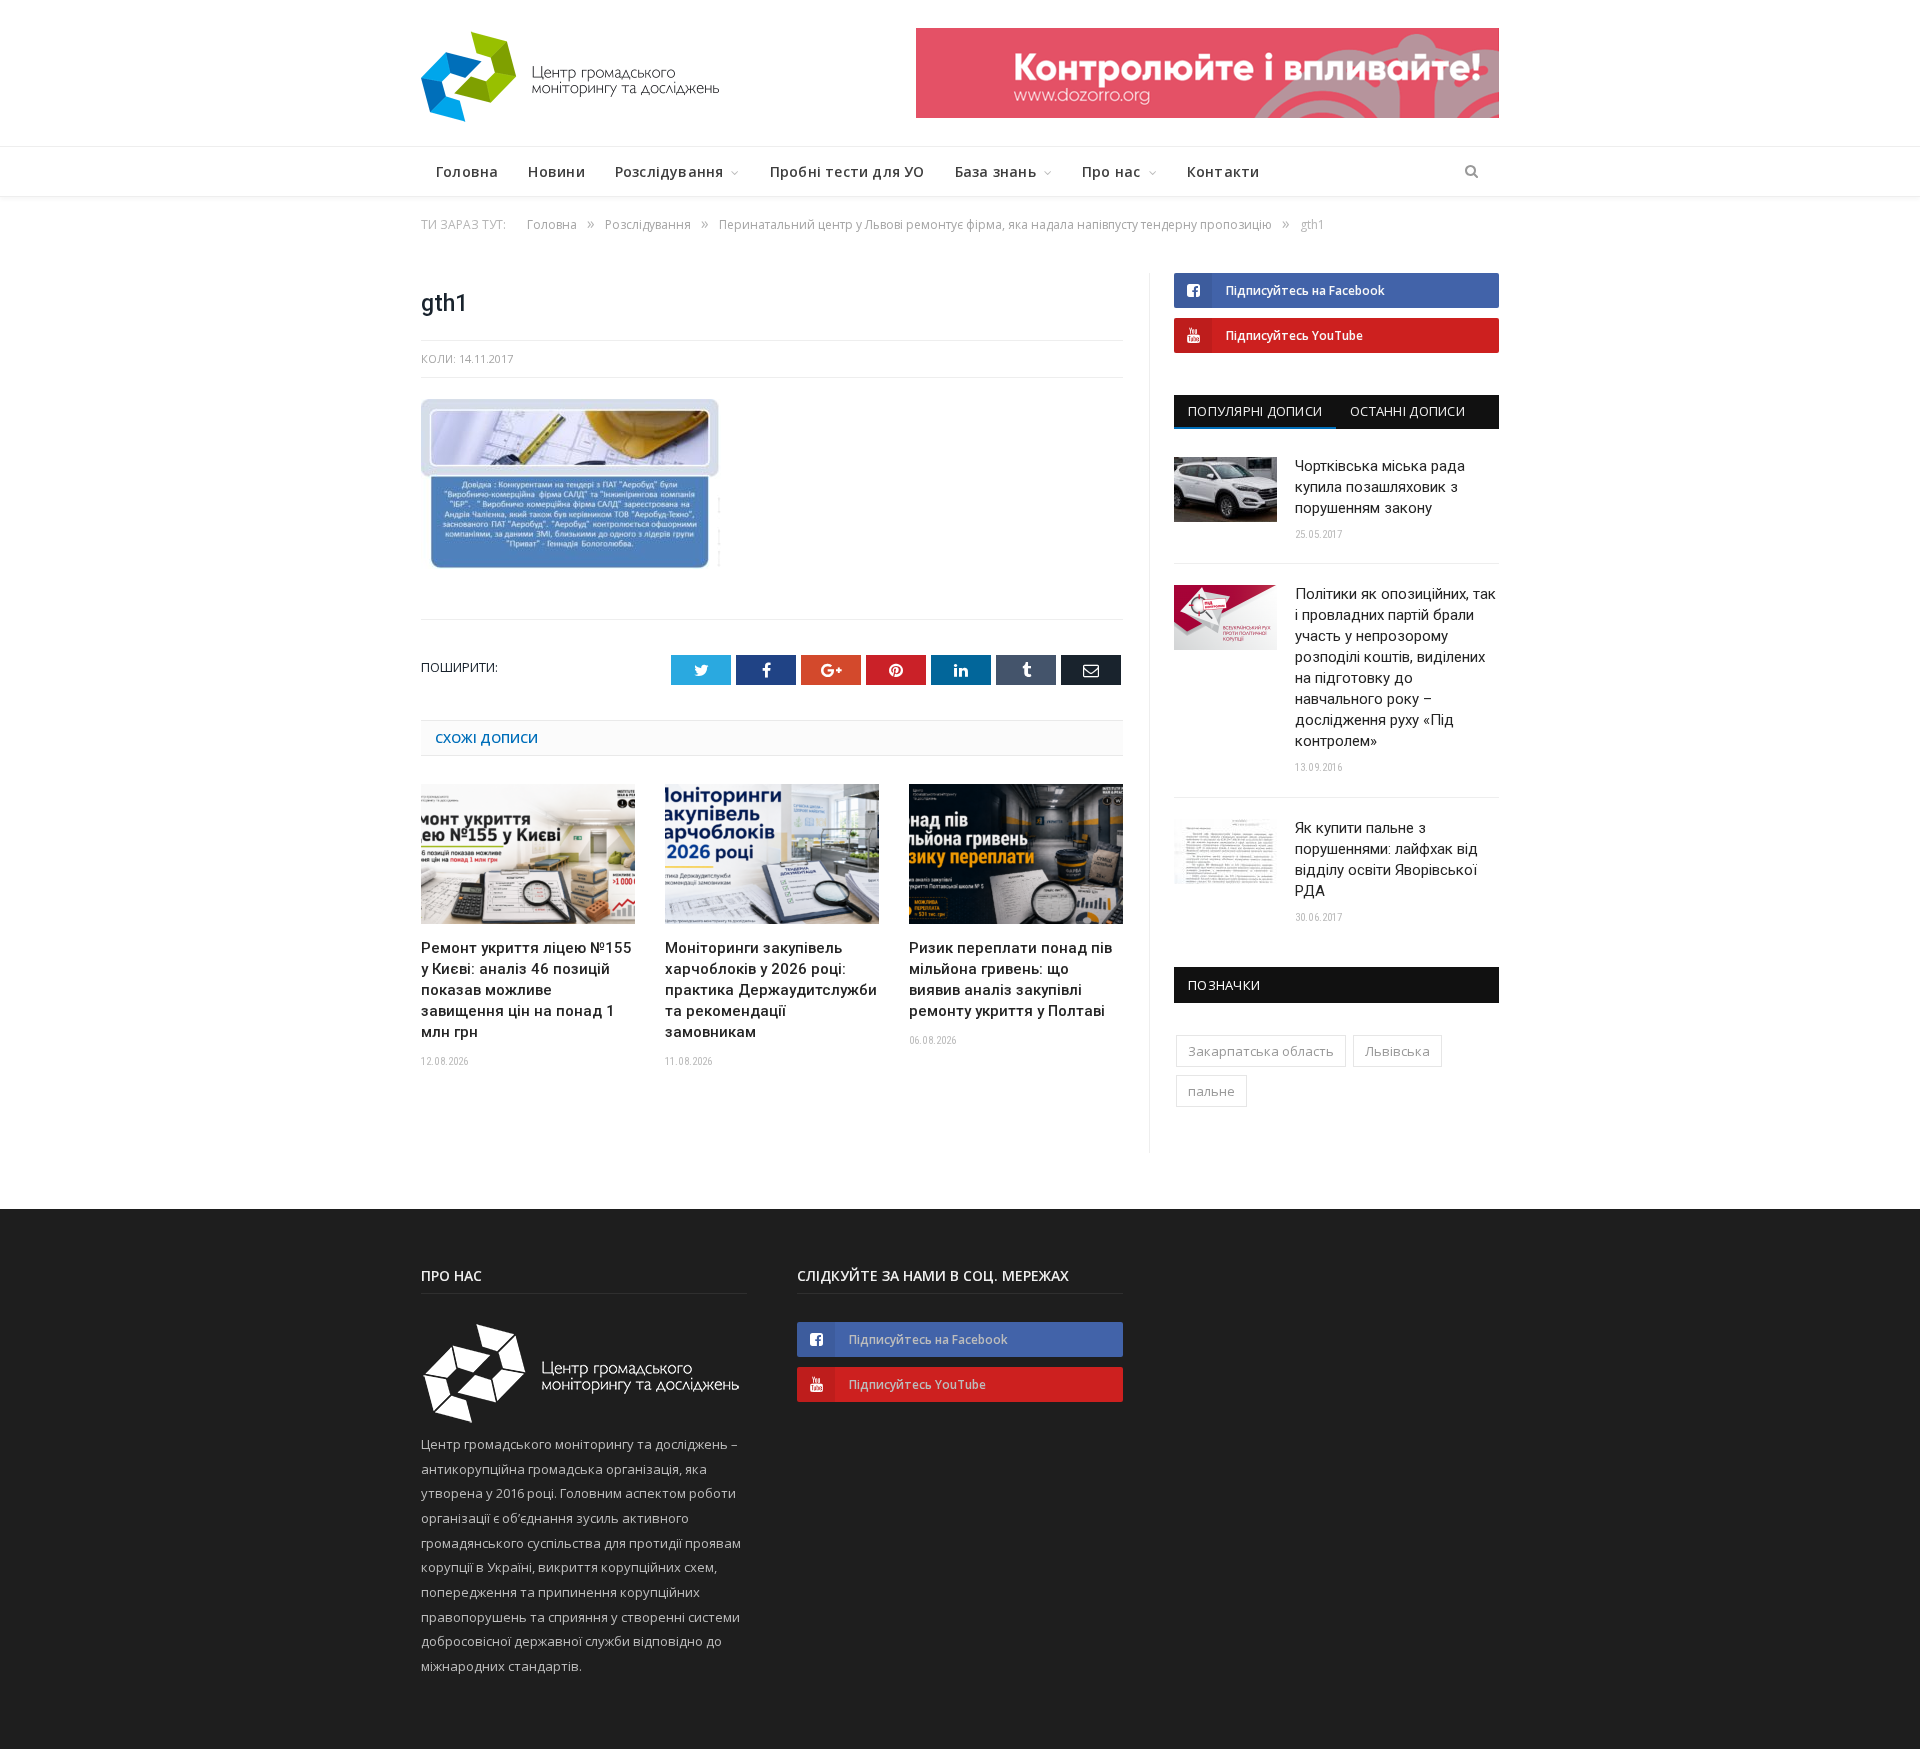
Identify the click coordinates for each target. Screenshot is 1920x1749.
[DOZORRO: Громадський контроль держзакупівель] (1207, 112)
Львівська (1397, 1051)
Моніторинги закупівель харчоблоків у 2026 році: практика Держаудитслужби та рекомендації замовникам (771, 990)
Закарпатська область (1261, 1051)
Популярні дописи (1255, 411)
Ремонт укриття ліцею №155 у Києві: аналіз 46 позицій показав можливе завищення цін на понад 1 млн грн (526, 990)
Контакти (1223, 171)
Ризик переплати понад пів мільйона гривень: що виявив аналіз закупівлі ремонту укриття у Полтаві (1010, 979)
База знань (995, 171)
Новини (556, 171)
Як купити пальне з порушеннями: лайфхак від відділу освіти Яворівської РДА (1386, 859)
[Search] (1471, 172)
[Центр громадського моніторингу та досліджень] (570, 72)
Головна (467, 171)
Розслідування (669, 171)
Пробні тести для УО (847, 171)
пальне (1211, 1091)
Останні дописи (1407, 411)
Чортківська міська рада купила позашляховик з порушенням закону (1380, 487)
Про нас (1111, 171)
